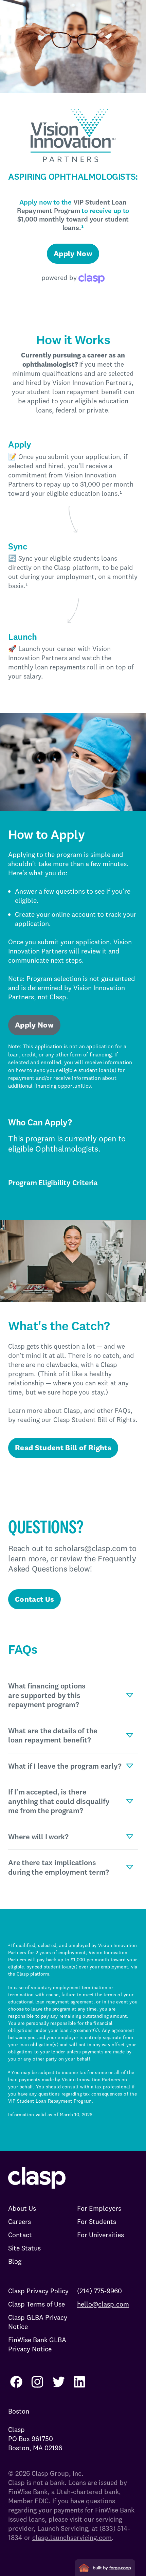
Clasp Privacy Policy (38, 2291)
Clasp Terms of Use (36, 2304)
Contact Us (34, 1599)
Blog (15, 2261)
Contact (20, 2235)
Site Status (24, 2248)
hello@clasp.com (103, 2304)
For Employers (99, 2208)
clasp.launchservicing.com (72, 2537)
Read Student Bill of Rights (63, 1448)
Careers (20, 2221)
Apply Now (73, 253)
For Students (97, 2221)
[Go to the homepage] (37, 2178)
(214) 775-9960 (99, 2291)
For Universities (101, 2235)
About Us (22, 2208)
